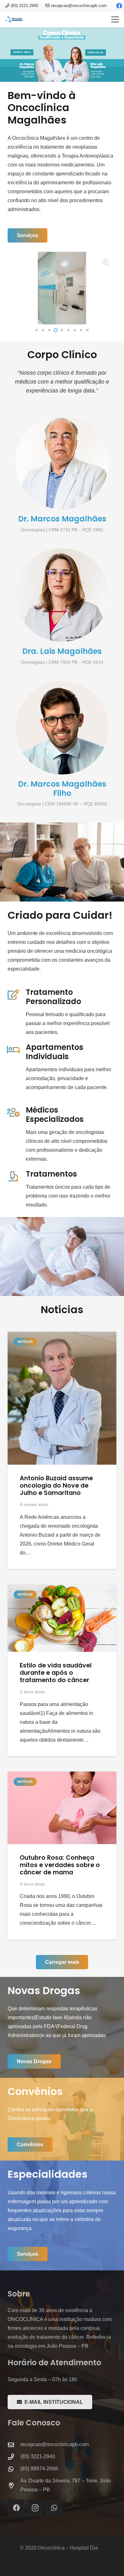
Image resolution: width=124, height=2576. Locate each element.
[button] (115, 19)
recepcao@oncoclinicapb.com (55, 2444)
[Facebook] (16, 2508)
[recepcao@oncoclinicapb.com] (14, 2445)
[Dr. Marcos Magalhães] (62, 463)
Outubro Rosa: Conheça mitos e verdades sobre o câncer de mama (60, 1865)
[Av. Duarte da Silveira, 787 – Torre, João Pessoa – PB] (14, 2485)
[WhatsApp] (54, 2508)
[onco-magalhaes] (14, 19)
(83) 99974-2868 (39, 2469)
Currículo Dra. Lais (96, 53)
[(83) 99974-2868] (14, 2469)
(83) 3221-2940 (38, 2456)
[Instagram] (35, 2508)
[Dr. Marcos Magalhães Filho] (62, 728)
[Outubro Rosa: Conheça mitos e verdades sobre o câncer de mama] (62, 1808)
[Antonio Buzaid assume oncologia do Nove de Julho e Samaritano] (62, 1398)
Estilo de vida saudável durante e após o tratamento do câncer (56, 1673)
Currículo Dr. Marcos (22, 52)
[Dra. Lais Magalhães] (62, 595)
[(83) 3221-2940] (14, 2457)
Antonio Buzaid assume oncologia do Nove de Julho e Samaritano (56, 1486)
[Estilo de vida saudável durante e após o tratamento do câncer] (62, 1618)
